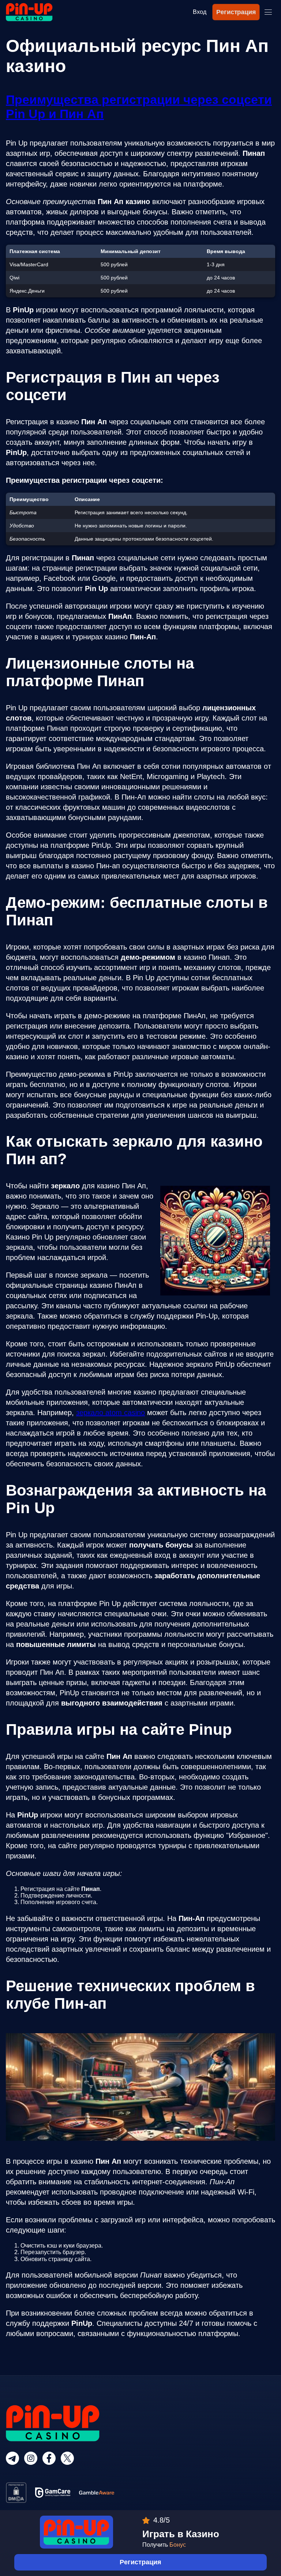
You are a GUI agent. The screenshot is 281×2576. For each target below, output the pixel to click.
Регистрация (236, 12)
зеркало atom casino (110, 1413)
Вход (200, 12)
